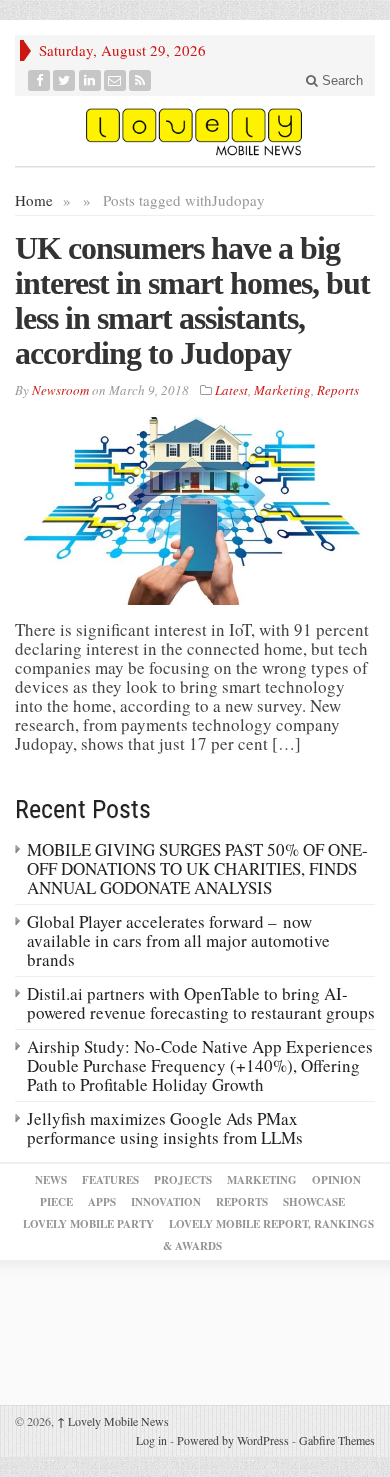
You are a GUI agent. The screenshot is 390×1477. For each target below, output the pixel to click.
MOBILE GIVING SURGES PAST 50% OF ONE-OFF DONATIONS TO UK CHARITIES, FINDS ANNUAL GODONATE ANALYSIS (197, 868)
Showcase (314, 1202)
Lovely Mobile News (113, 1421)
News (51, 1180)
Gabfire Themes (337, 1440)
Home (34, 200)
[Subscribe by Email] (115, 80)
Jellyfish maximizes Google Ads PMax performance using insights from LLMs (165, 1128)
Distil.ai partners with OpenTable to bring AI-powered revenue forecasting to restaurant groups (201, 1003)
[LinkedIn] (90, 80)
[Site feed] (140, 80)
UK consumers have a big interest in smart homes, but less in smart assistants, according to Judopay (192, 300)
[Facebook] (39, 80)
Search (340, 80)
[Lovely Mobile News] (195, 131)
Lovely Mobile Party (88, 1224)
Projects (183, 1180)
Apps (102, 1202)
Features (110, 1180)
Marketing (282, 390)
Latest (231, 390)
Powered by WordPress (233, 1440)
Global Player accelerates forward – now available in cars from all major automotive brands (178, 940)
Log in (151, 1440)
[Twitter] (64, 80)
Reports (338, 390)
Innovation (166, 1202)
